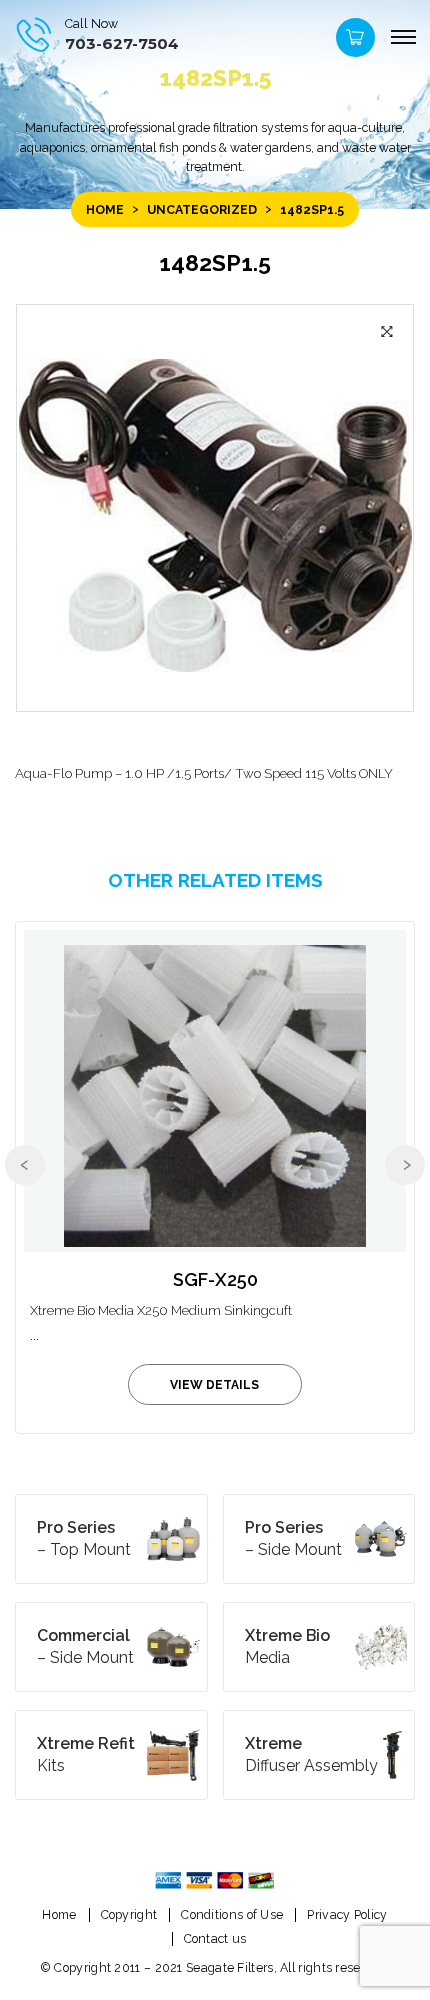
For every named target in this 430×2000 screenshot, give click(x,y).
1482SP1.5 (215, 262)
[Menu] (403, 38)
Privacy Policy (347, 1914)
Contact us (215, 1938)
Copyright (129, 1914)
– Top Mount (84, 1538)
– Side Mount (293, 1538)
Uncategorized (202, 209)
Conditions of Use (232, 1914)
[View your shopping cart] (353, 42)
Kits (86, 1754)
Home (105, 209)
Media (287, 1646)
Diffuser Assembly (311, 1754)
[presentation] (25, 1165)
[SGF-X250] (215, 1091)
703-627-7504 (122, 43)
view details (214, 1385)
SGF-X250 (215, 1279)
